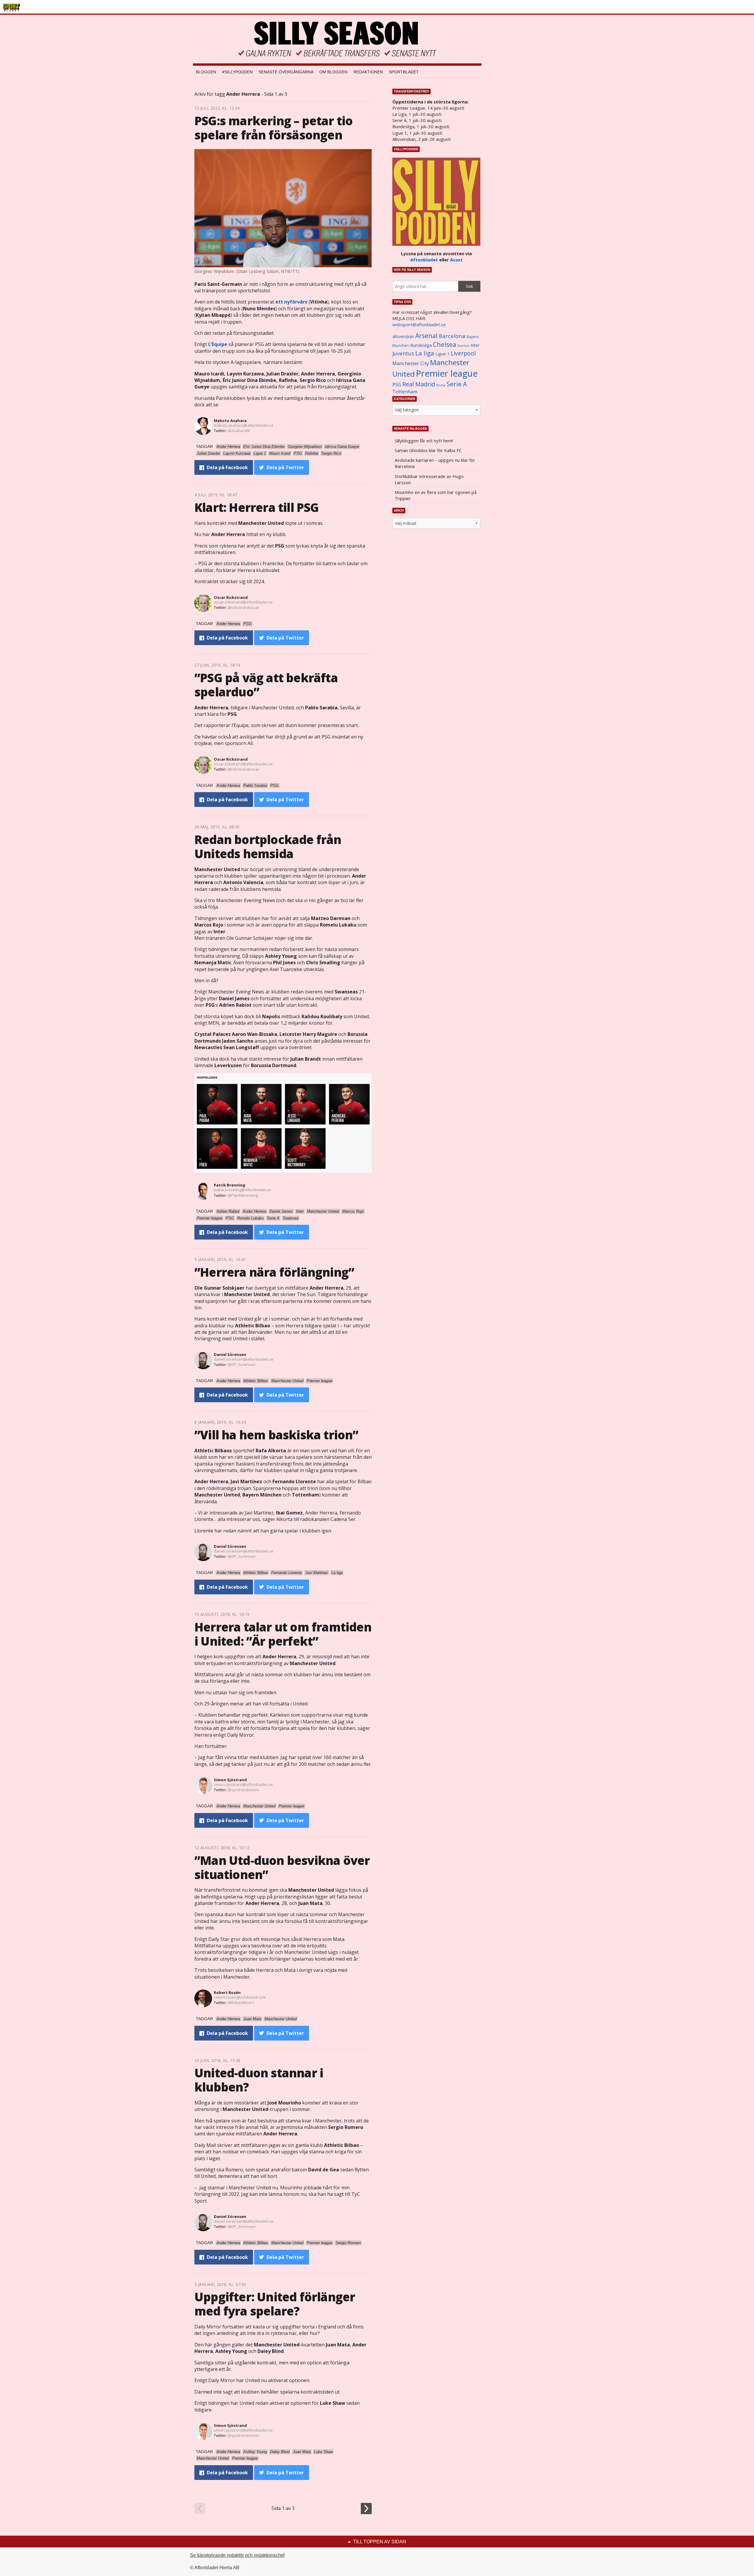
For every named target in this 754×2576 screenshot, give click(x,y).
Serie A (457, 384)
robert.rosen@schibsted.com (240, 1997)
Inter (475, 345)
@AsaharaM (239, 431)
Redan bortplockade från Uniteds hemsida (268, 847)
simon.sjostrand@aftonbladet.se (243, 1784)
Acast (456, 260)
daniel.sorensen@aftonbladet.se (244, 1359)
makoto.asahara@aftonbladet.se (244, 425)
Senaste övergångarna (286, 72)
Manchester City (411, 363)
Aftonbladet (424, 260)
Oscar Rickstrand (231, 597)
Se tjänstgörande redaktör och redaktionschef (237, 2555)
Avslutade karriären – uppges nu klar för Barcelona (435, 463)
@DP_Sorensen (242, 1364)
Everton (463, 346)
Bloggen (206, 72)
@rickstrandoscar (243, 607)
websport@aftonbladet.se (419, 324)
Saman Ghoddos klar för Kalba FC (428, 450)
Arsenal (426, 336)
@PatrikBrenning (243, 1195)
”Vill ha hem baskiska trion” (276, 1435)
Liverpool (463, 353)
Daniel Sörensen (230, 1354)
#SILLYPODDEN (237, 72)
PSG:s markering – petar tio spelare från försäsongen (273, 128)
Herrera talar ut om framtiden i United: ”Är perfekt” (283, 1634)
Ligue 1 (442, 354)
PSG (397, 385)
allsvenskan (403, 337)
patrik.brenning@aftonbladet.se (243, 1190)
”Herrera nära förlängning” (274, 1272)
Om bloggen (333, 72)
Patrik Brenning (230, 1185)
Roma (441, 385)
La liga (425, 353)
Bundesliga (421, 345)
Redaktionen (368, 72)
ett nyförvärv (291, 302)
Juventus (403, 353)
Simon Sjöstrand (230, 1780)
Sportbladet (404, 72)
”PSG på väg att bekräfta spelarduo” (266, 685)
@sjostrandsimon (243, 1790)
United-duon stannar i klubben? (259, 2080)
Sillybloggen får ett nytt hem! (424, 441)
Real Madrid (419, 384)
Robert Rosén (227, 1992)
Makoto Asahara (230, 421)
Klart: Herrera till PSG (257, 507)
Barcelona (452, 336)
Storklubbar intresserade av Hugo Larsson (429, 479)
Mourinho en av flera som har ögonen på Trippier (436, 495)
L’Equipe (218, 344)
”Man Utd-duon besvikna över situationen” (282, 1867)
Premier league (447, 373)
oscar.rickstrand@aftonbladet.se (243, 602)
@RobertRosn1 (241, 2003)
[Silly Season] (337, 39)
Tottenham (405, 392)
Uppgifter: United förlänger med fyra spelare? (275, 2304)
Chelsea (445, 344)
